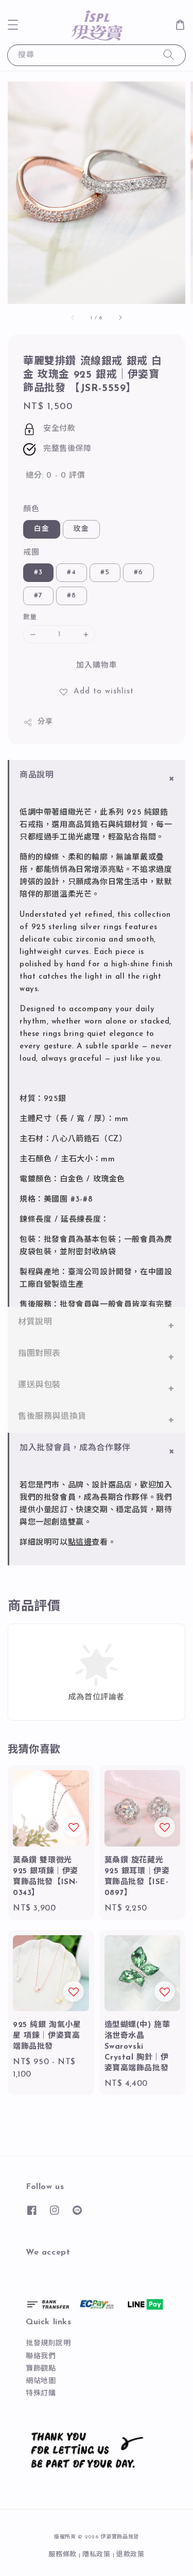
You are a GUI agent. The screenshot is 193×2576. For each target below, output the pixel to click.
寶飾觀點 (41, 2369)
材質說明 (35, 1322)
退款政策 (130, 2555)
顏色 (31, 509)
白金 (42, 529)
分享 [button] (45, 722)
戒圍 (31, 553)
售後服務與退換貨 (52, 1417)
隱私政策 (97, 2555)
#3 (38, 572)
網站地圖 (41, 2381)
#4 (72, 572)
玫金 (81, 529)
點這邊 (80, 1543)
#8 (72, 596)
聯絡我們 (41, 2356)
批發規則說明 (48, 2344)
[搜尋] (169, 55)
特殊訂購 (41, 2394)
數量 (30, 617)
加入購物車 (97, 666)
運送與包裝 (39, 1385)
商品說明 (37, 775)
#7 (38, 596)
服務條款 (63, 2555)
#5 (105, 572)
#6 (138, 572)
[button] (13, 25)
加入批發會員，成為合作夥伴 (75, 1448)
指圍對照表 (39, 1354)
